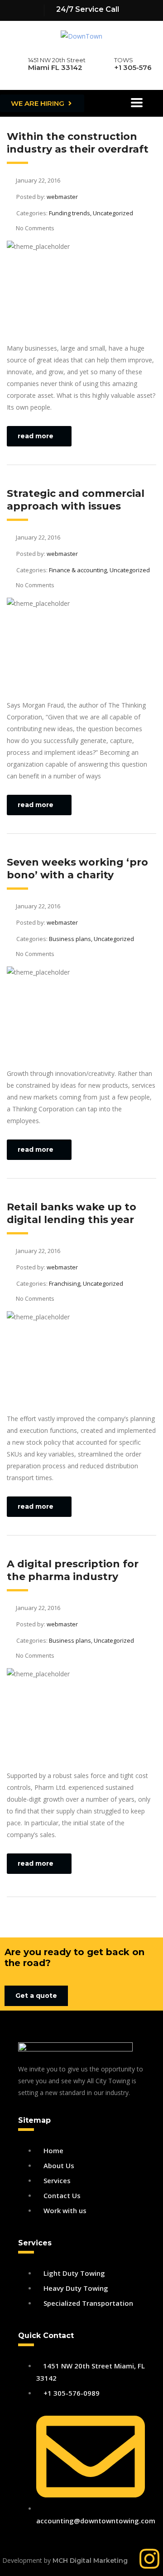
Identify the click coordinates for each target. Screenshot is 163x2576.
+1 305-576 (133, 67)
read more (36, 436)
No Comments (35, 228)
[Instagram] (149, 2559)
